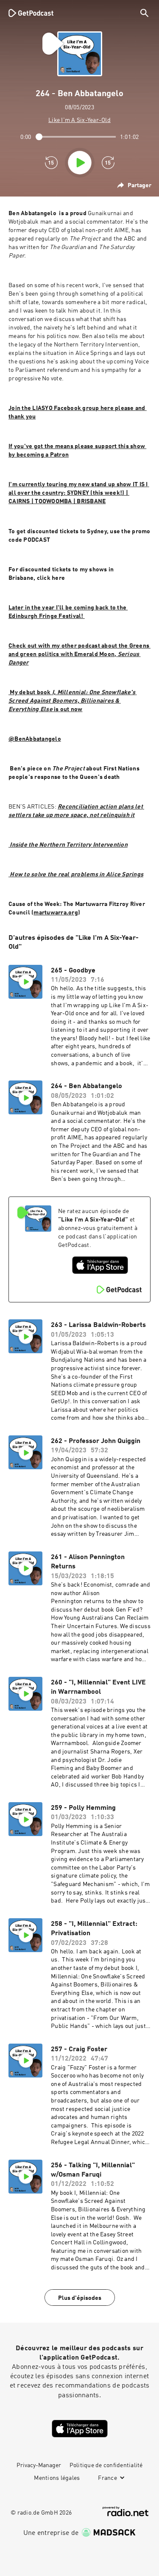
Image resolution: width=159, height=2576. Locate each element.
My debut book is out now (73, 701)
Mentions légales (57, 2478)
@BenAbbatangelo (35, 739)
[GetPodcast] (31, 13)
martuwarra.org (56, 913)
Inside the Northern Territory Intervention (68, 845)
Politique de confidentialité (106, 2465)
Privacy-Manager (39, 2465)
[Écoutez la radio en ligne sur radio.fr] (126, 2511)
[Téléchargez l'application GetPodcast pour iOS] (100, 1265)
